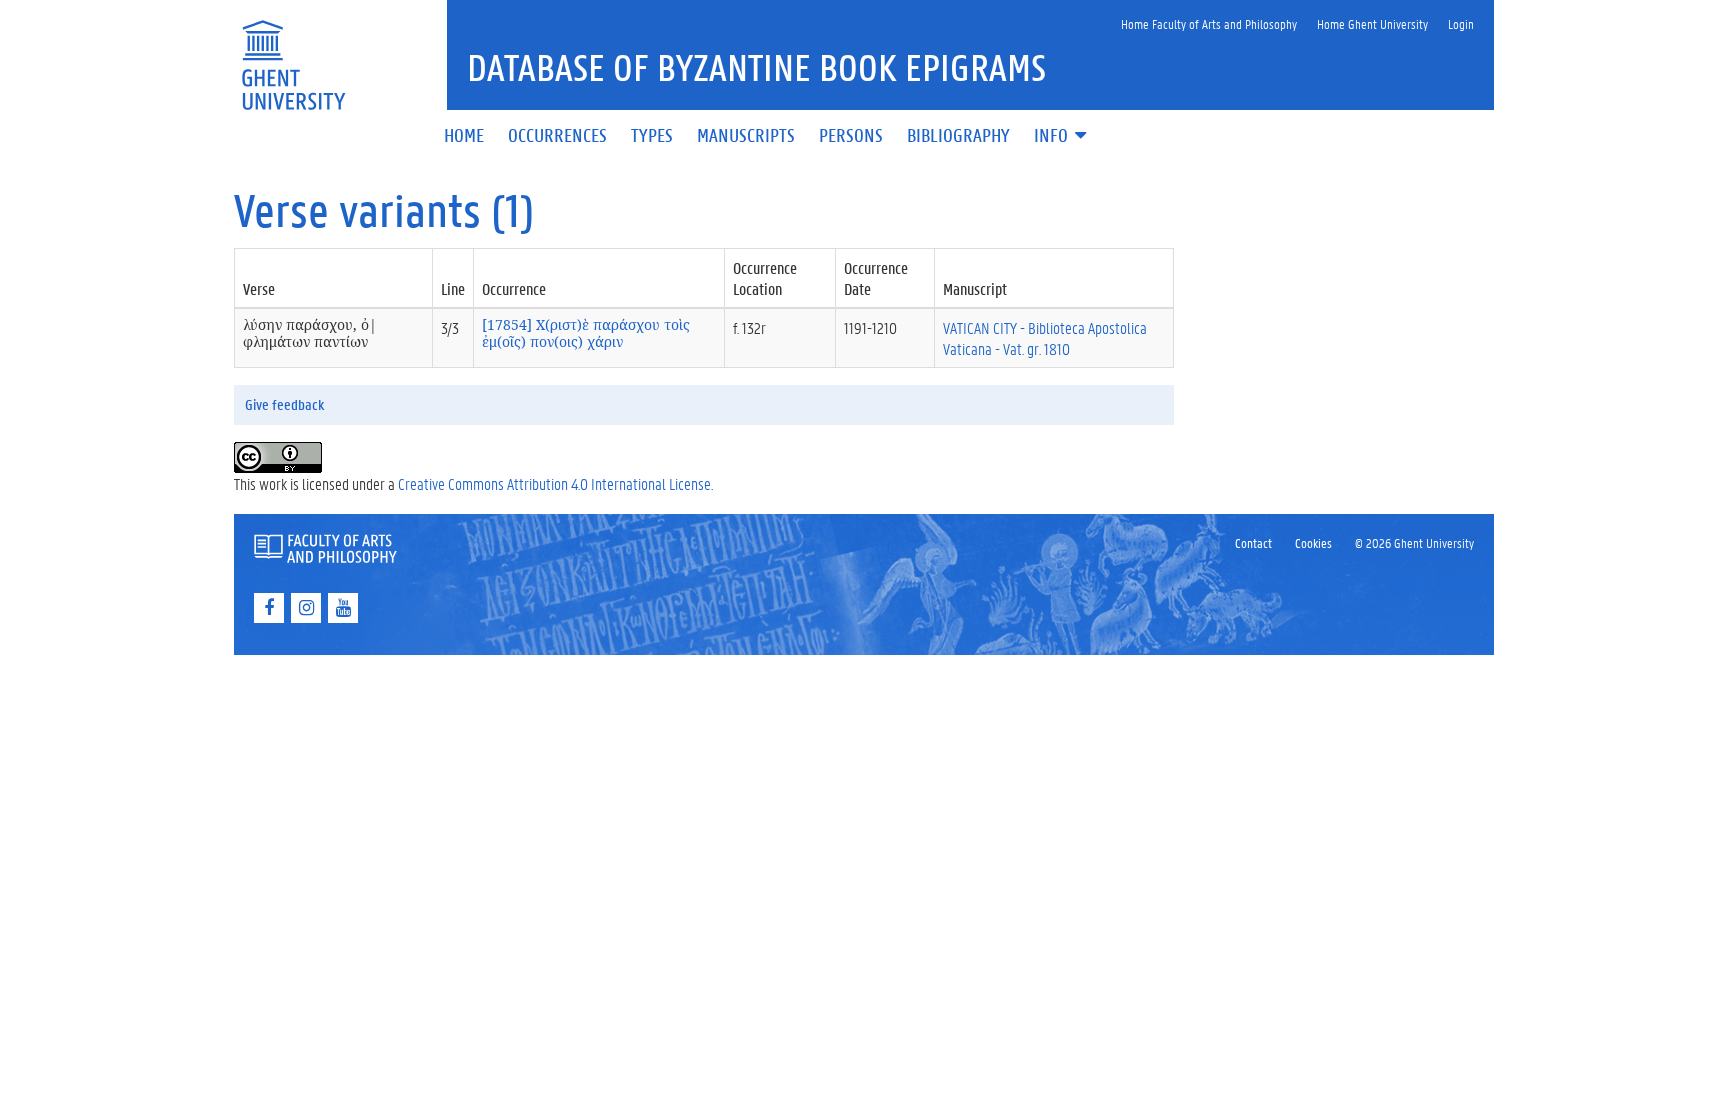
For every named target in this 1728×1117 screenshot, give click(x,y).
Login (1461, 23)
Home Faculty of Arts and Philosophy (1209, 23)
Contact (1253, 542)
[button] (1062, 136)
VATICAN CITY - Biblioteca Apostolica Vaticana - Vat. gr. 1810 (1045, 338)
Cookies (1313, 542)
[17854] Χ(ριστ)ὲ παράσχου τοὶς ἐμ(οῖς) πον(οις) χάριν (586, 333)
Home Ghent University (1372, 23)
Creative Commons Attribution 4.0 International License (554, 483)
